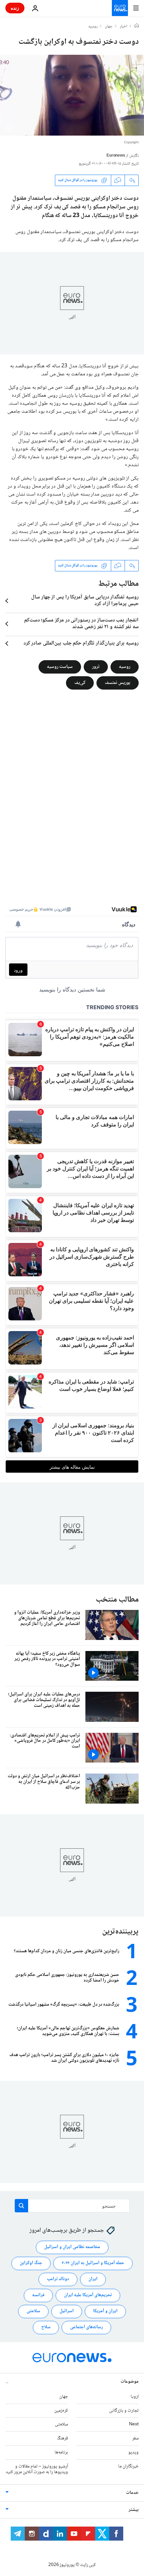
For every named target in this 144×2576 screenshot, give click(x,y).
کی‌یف (80, 683)
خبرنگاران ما (128, 2466)
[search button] (21, 2206)
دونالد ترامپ (58, 2279)
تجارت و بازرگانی (124, 2410)
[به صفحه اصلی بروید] (120, 8)
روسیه (93, 27)
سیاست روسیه (60, 667)
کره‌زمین (61, 2410)
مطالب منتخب (117, 1600)
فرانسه (38, 2295)
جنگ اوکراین (31, 2263)
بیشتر (134, 2510)
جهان (109, 27)
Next (134, 2424)
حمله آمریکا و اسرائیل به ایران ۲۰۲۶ (93, 2263)
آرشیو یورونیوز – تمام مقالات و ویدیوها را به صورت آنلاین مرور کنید (37, 2469)
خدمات (132, 2493)
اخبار (124, 27)
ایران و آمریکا (105, 2311)
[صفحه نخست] (137, 26)
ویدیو (133, 2452)
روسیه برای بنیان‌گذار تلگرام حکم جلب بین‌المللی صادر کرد (81, 643)
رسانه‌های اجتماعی (86, 2327)
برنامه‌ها (61, 2452)
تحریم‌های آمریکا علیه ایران (88, 2295)
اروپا (135, 2396)
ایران (93, 2279)
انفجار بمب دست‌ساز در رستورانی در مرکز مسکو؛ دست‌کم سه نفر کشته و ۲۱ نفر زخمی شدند (81, 624)
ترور (96, 667)
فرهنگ (62, 2438)
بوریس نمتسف (118, 683)
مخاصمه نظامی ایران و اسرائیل (72, 2247)
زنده (15, 8)
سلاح (46, 2327)
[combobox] (72, 2206)
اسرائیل (67, 2311)
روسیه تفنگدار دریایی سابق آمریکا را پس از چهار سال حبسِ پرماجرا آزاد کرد (85, 601)
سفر (135, 2438)
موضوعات (130, 2381)
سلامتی (33, 2311)
